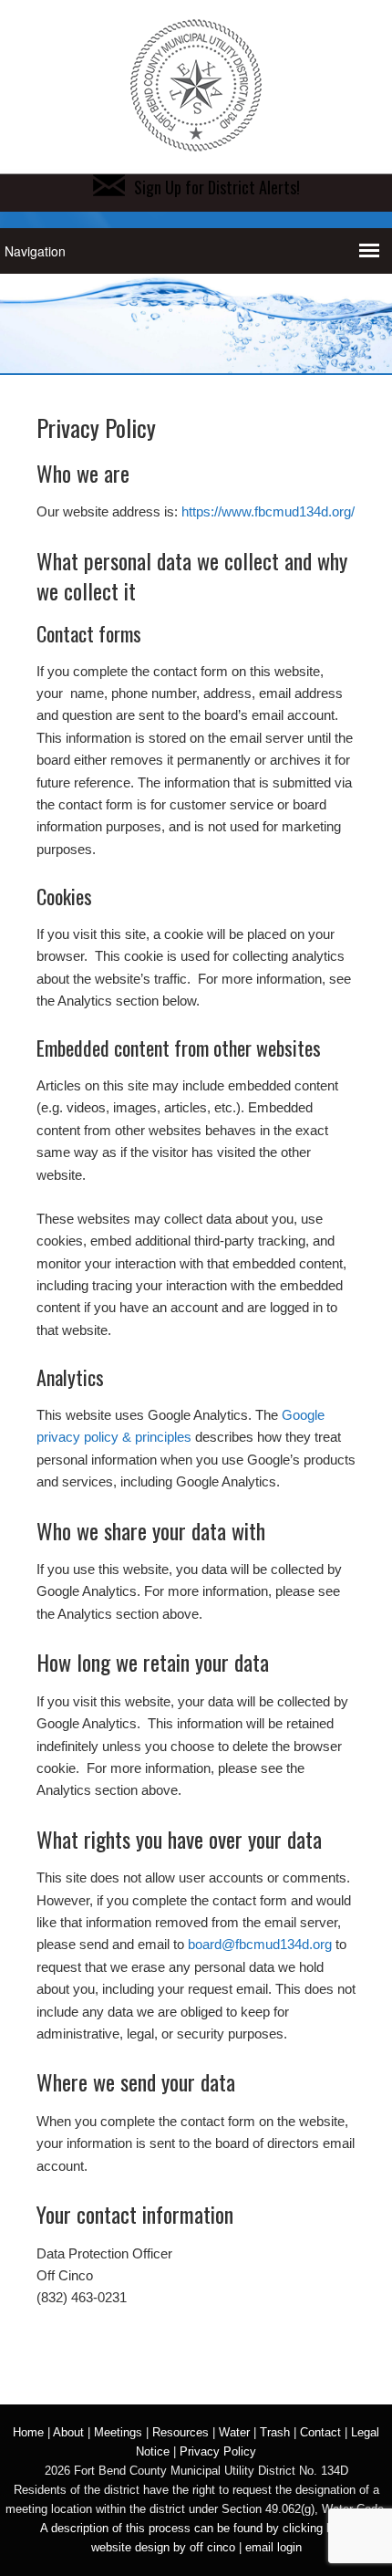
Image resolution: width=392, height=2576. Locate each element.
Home (28, 2432)
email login (273, 2547)
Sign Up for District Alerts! (217, 187)
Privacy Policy (218, 2451)
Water (234, 2432)
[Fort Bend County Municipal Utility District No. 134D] (196, 142)
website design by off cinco (163, 2547)
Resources (181, 2432)
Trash (275, 2432)
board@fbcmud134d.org (260, 1944)
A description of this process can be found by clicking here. (196, 2528)
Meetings (118, 2432)
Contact (320, 2432)
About (68, 2432)
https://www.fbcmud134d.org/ (268, 511)
